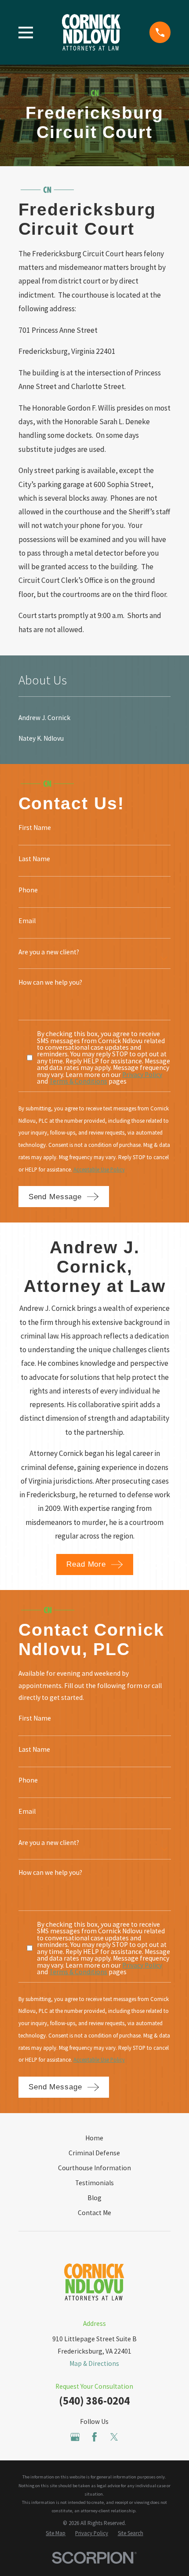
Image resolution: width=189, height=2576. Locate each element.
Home (94, 2138)
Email (27, 921)
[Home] (91, 32)
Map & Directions (94, 2363)
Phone (28, 890)
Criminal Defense (94, 2153)
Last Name (34, 859)
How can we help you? (50, 982)
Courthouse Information (94, 2168)
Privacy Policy (142, 1075)
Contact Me (94, 2213)
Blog (94, 2198)
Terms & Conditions (78, 1081)
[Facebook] (94, 2437)
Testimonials (94, 2183)
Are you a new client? (49, 952)
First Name (35, 828)
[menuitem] (95, 718)
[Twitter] (114, 2437)
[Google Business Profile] (75, 2437)
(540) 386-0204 (94, 2401)
